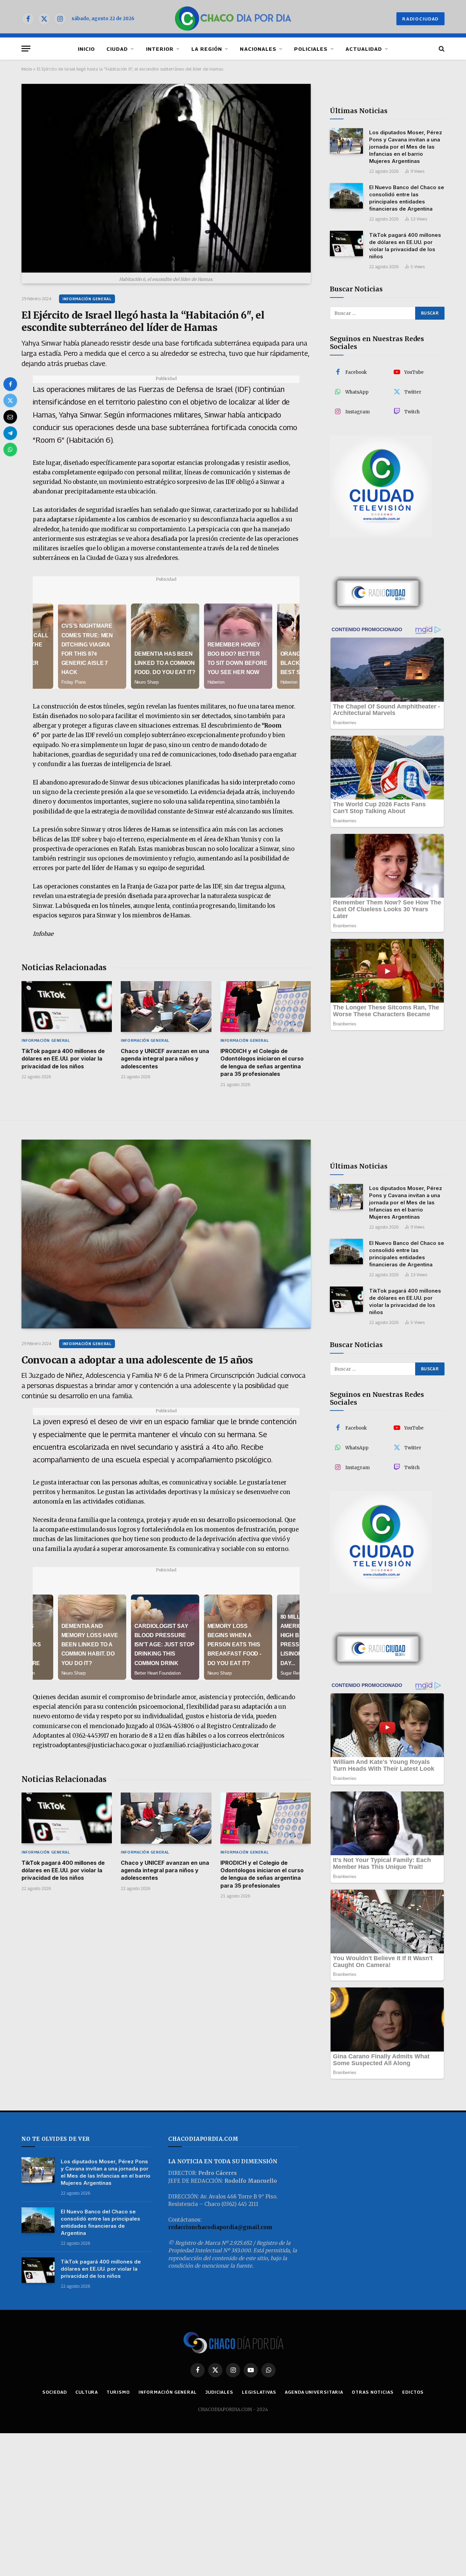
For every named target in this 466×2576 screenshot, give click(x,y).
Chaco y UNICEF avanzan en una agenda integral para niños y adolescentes (165, 1059)
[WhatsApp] (10, 449)
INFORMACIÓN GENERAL (87, 299)
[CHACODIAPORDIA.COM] (233, 19)
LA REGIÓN (207, 49)
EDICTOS (413, 2392)
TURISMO (118, 2392)
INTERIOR (160, 49)
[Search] (441, 49)
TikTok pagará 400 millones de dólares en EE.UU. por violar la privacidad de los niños (63, 1059)
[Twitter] (10, 400)
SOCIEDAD (55, 2392)
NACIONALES (258, 49)
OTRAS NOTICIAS (373, 2392)
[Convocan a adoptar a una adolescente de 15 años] (166, 1234)
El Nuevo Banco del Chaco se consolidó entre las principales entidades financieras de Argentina (407, 198)
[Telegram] (10, 433)
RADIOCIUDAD (420, 19)
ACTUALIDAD (364, 49)
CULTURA (87, 2392)
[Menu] (26, 49)
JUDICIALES (219, 2392)
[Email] (10, 417)
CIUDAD (117, 49)
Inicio (27, 69)
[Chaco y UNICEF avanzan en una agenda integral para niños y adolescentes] (166, 1007)
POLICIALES (311, 49)
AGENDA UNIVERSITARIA (314, 2392)
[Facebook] (10, 384)
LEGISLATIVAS (259, 2392)
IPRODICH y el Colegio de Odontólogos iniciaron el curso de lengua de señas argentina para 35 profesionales (262, 1062)
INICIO (86, 49)
